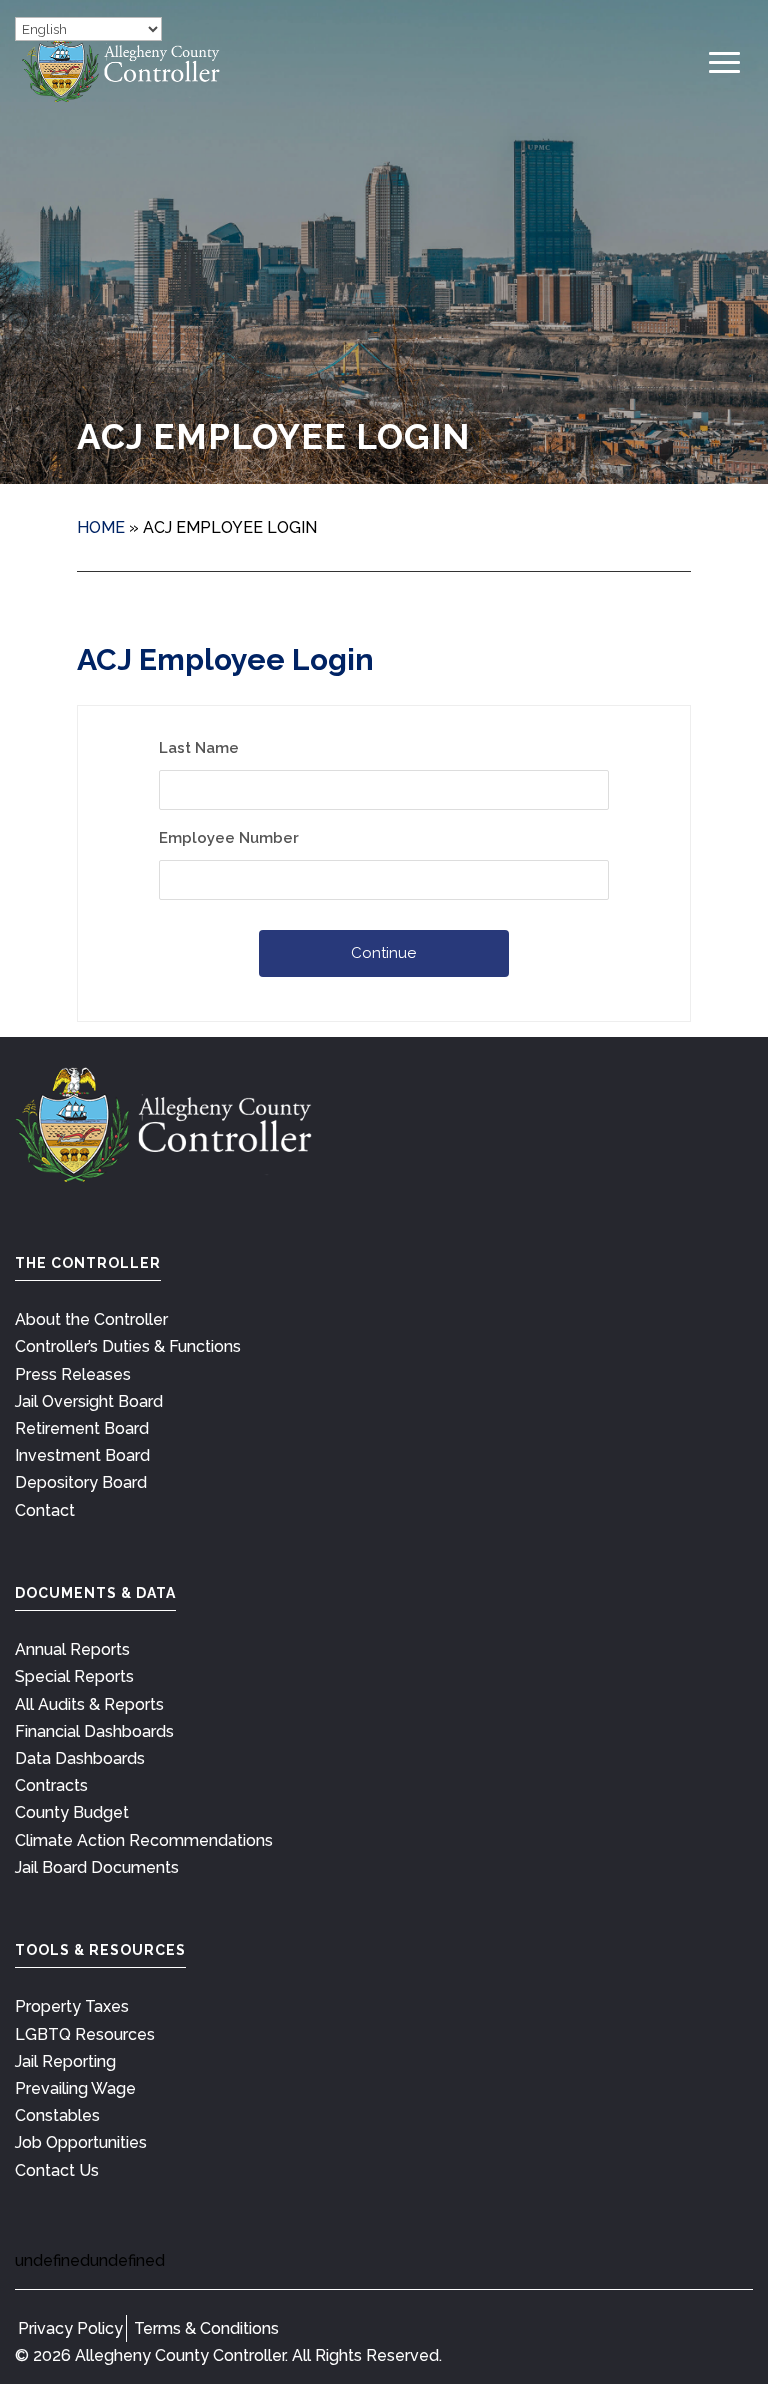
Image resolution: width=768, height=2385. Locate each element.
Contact (45, 1510)
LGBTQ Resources (85, 2034)
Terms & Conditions (206, 2328)
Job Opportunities (81, 2142)
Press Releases (73, 1374)
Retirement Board (82, 1428)
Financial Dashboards (94, 1731)
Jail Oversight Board (89, 1401)
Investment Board (82, 1455)
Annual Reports (72, 1649)
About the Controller (91, 1319)
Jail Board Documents (97, 1867)
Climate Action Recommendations (144, 1840)
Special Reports (74, 1676)
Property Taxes (72, 2006)
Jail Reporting (65, 2061)
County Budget (72, 1812)
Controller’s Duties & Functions (128, 1346)
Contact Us (57, 2170)
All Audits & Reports (89, 1704)
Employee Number (229, 838)
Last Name (199, 748)
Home (101, 527)
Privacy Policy (70, 2328)
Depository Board (81, 1482)
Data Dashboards (80, 1758)
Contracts (51, 1785)
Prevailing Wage (75, 2088)
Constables (57, 2115)
